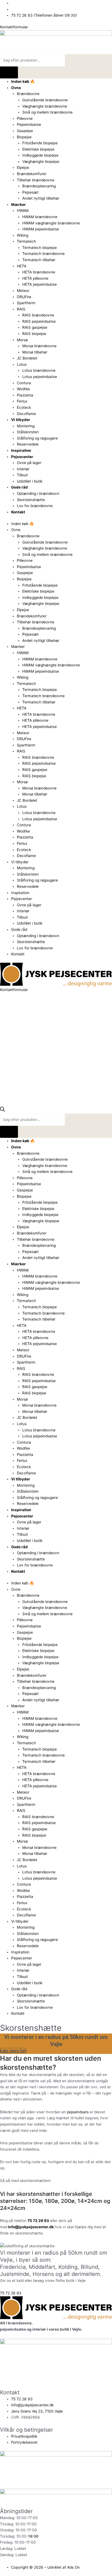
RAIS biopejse (34, 334)
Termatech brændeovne (43, 254)
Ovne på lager (29, 463)
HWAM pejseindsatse (41, 229)
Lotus (22, 364)
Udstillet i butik (30, 481)
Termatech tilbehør (39, 260)
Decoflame (26, 414)
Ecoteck (24, 407)
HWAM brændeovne (40, 217)
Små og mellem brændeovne (47, 112)
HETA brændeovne (39, 272)
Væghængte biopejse (41, 161)
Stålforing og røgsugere (37, 438)
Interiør (23, 469)
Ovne (16, 88)
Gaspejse (25, 131)
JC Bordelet (27, 358)
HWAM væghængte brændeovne (51, 223)
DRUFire (24, 297)
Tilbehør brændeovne (36, 180)
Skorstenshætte (31, 500)
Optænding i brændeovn (38, 493)
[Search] (9, 73)
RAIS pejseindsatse (39, 321)
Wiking (23, 235)
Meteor (23, 291)
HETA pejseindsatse (40, 284)
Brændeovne (28, 94)
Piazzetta (25, 395)
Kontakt (18, 512)
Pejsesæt (30, 192)
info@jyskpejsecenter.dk (31, 2227)
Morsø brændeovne (39, 346)
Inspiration (21, 450)
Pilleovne (25, 118)
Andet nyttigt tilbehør (41, 198)
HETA (22, 266)
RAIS (21, 309)
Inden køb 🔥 (23, 81)
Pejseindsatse (29, 124)
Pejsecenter (22, 457)
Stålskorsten (28, 432)
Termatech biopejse (40, 248)
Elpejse (23, 167)
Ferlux (22, 401)
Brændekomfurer (32, 174)
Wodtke (23, 389)
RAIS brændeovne (38, 315)
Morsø (22, 340)
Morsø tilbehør (35, 352)
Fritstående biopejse (40, 143)
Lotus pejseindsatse (40, 377)
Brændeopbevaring (39, 186)
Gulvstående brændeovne (45, 100)
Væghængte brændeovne (45, 106)
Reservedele (28, 444)
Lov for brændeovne (35, 506)
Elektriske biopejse (38, 149)
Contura (24, 383)
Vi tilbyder (21, 420)
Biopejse (24, 137)
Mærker (18, 205)
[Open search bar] (2, 1110)
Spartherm (26, 303)
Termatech (26, 241)
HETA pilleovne (35, 278)
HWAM (23, 211)
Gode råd (19, 487)
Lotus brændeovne (39, 370)
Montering (26, 426)
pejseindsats (78, 2112)
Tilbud (22, 475)
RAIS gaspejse (35, 327)
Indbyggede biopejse (40, 155)
